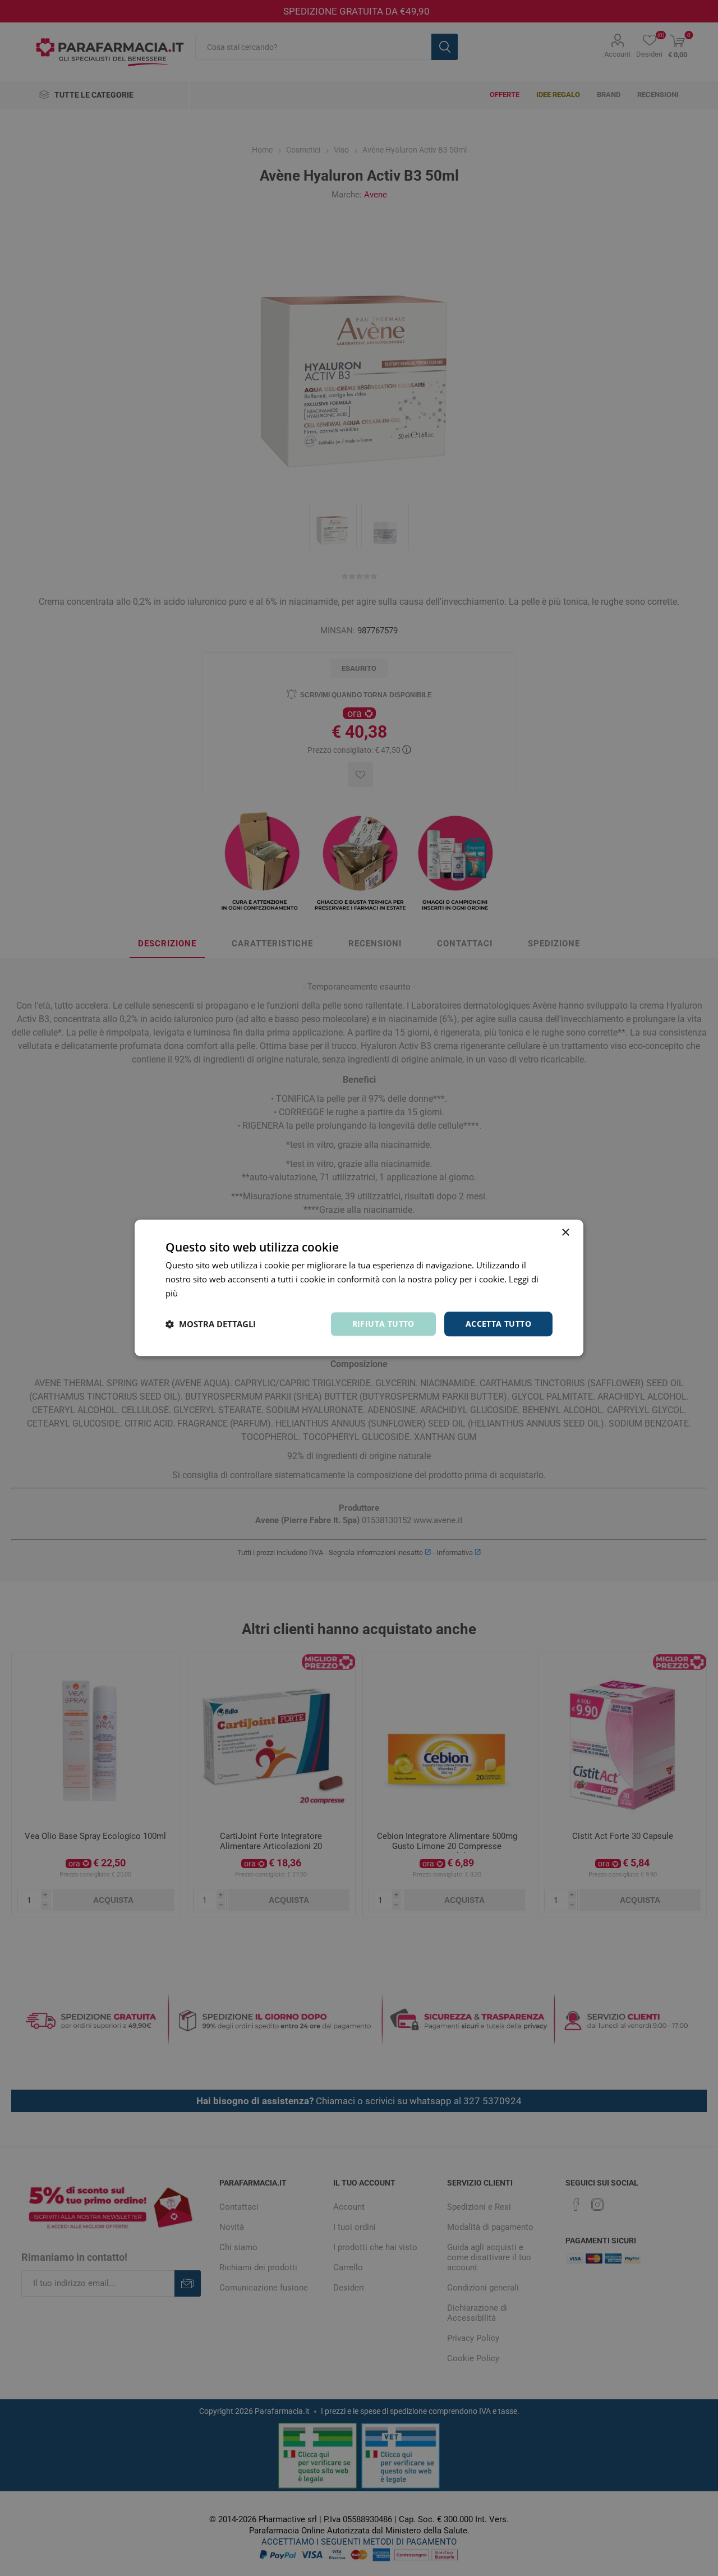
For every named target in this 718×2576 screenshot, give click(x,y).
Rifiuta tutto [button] (383, 1324)
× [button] (565, 1233)
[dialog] (359, 1288)
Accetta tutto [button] (498, 1324)
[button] (211, 1324)
